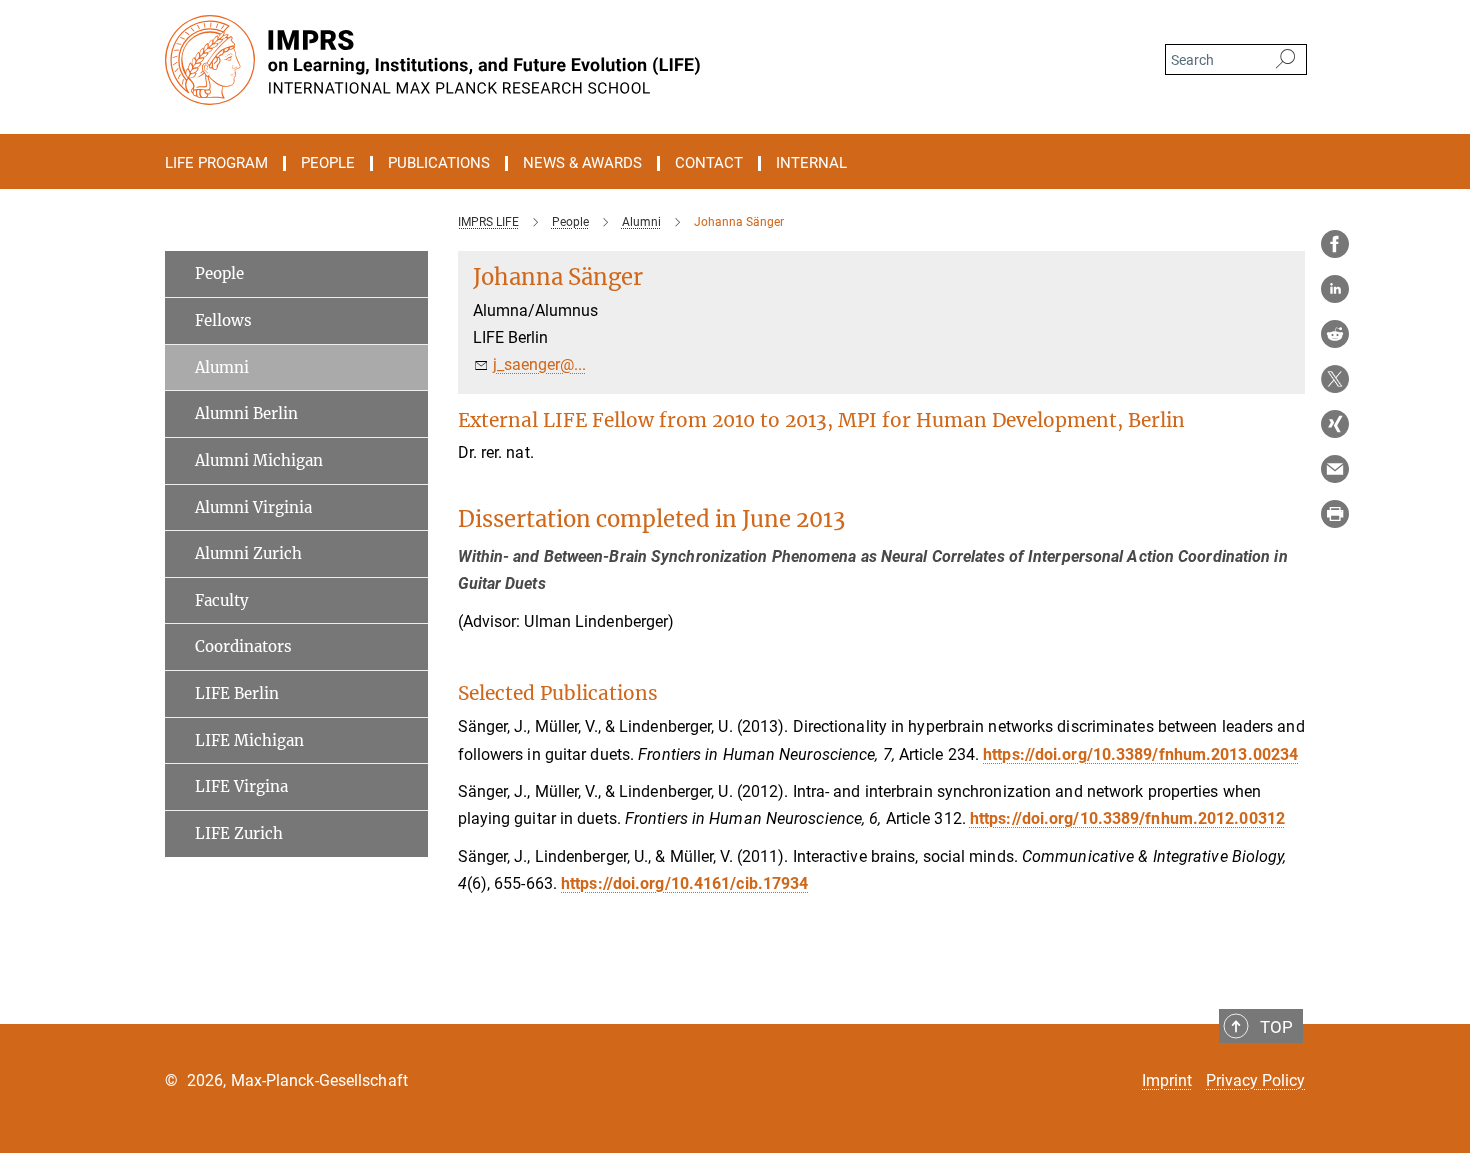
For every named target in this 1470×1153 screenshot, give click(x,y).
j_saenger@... (539, 364)
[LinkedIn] (1335, 289)
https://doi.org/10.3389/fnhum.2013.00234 (1140, 754)
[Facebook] (1335, 244)
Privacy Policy (1255, 1080)
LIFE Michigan (249, 740)
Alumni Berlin (246, 413)
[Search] (1285, 60)
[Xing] (1335, 424)
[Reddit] (1335, 334)
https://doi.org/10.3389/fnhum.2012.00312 (1127, 818)
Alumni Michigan (259, 460)
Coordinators (243, 646)
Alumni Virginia (253, 507)
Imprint (1167, 1080)
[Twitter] (1335, 379)
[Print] (1335, 514)
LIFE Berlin (237, 693)
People (219, 273)
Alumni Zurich (248, 553)
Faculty (222, 600)
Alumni (222, 367)
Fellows (223, 320)
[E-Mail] (1335, 469)
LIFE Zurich (239, 833)
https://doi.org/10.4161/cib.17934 (684, 883)
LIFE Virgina (241, 786)
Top (1276, 1027)
